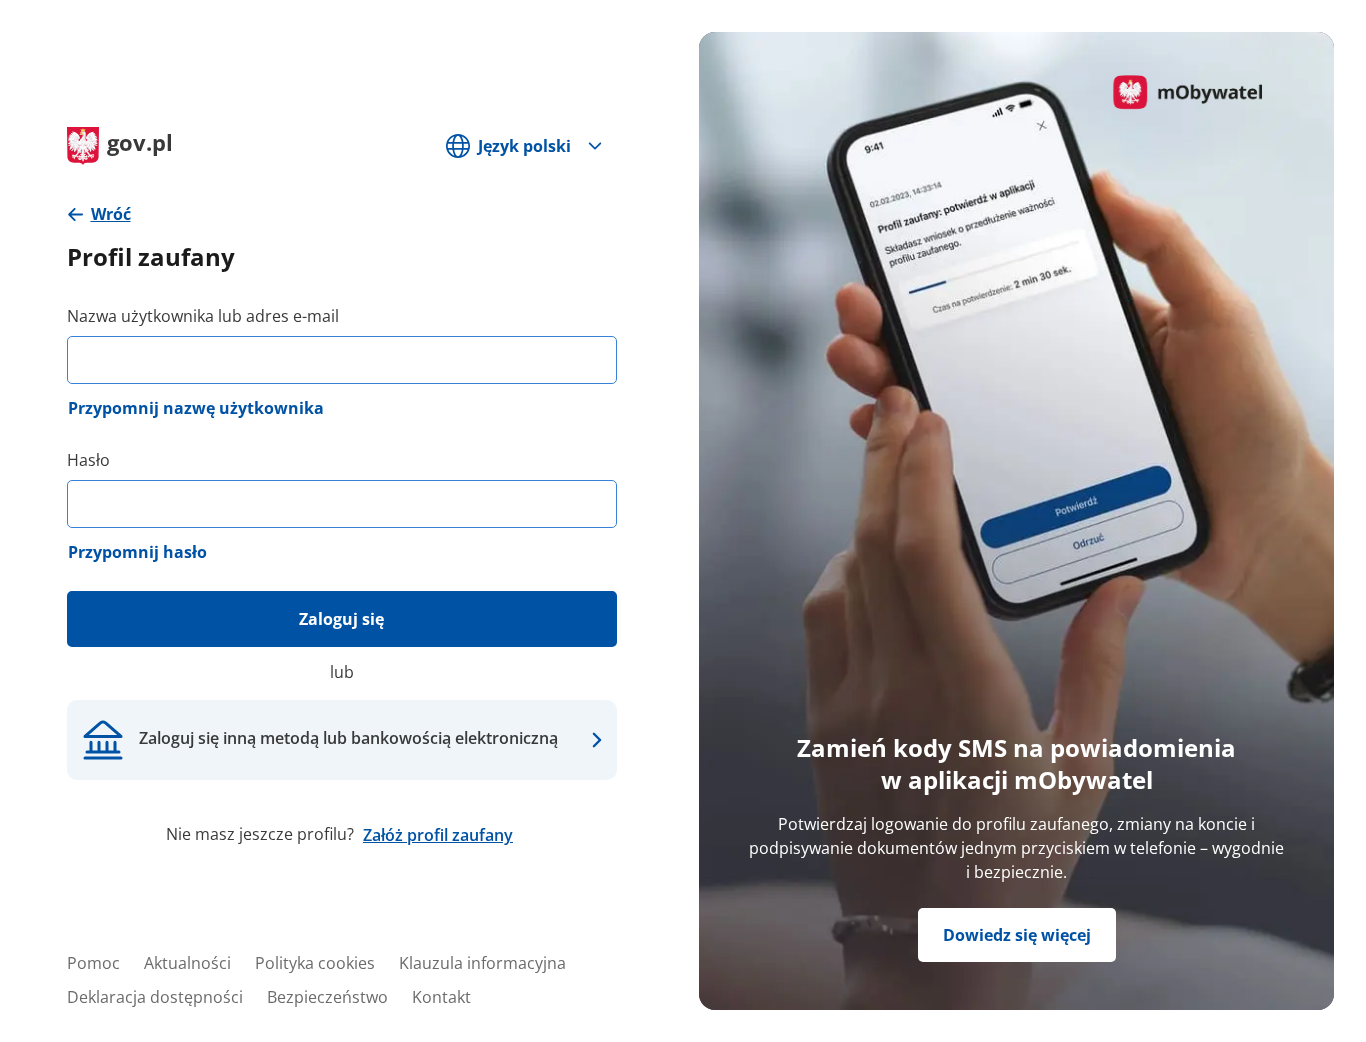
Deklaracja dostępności (155, 997)
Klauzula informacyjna (482, 963)
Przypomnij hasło (137, 552)
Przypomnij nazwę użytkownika (196, 408)
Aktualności (187, 963)
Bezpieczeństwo (327, 997)
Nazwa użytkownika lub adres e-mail (203, 316)
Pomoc (93, 963)
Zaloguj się (341, 619)
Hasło (88, 460)
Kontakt (441, 997)
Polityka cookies (315, 963)
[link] (99, 215)
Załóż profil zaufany (438, 835)
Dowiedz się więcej (1017, 935)
